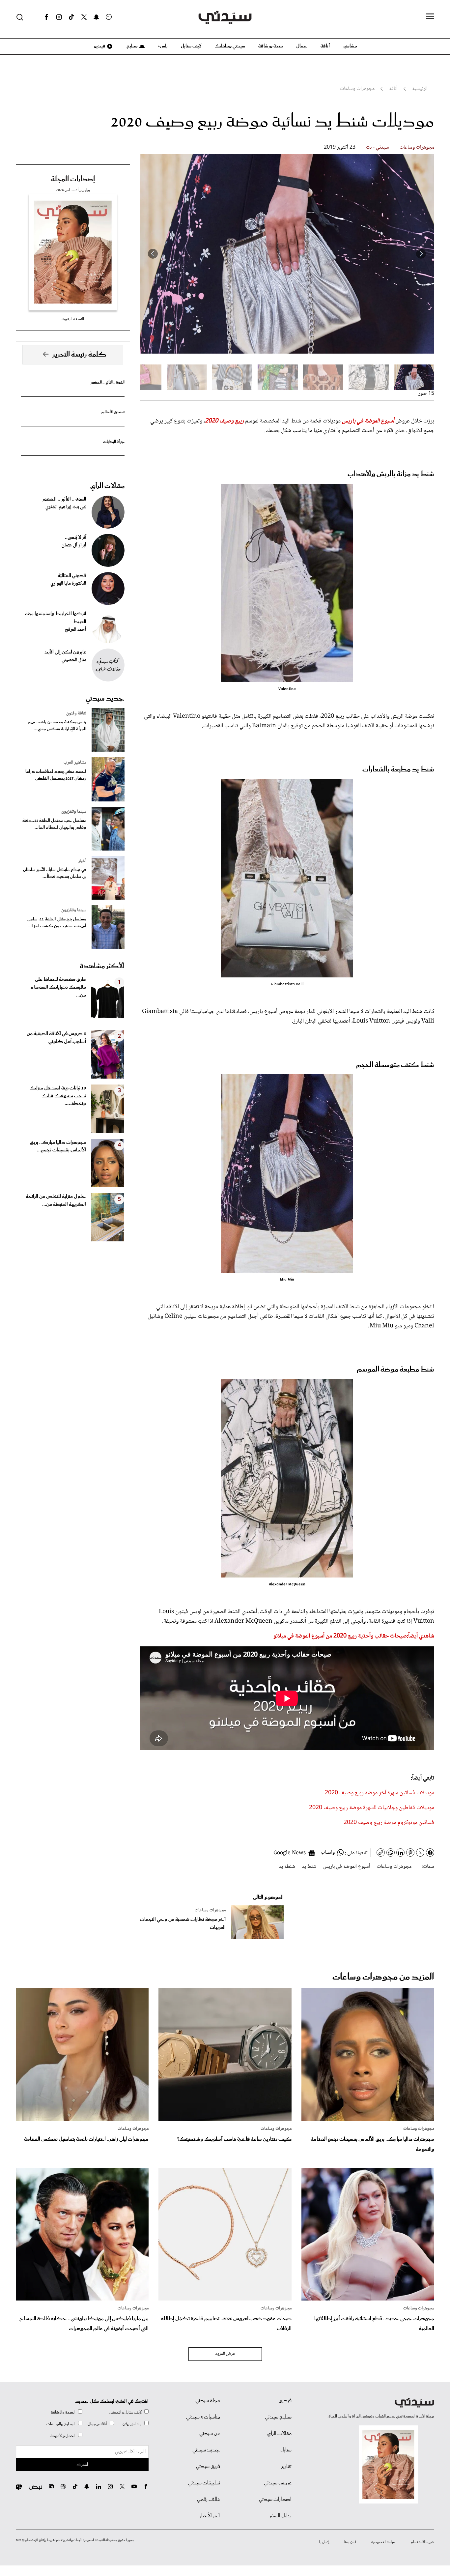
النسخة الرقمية (73, 319)
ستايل (286, 2450)
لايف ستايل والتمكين (125, 2412)
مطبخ (132, 46)
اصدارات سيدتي (275, 2500)
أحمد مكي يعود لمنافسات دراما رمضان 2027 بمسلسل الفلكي (56, 775)
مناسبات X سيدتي (203, 2417)
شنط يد (309, 1867)
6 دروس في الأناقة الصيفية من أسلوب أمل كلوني (56, 1038)
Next (153, 254)
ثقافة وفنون (76, 713)
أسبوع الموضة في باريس (347, 1867)
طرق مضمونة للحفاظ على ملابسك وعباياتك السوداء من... (58, 987)
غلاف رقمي (209, 2500)
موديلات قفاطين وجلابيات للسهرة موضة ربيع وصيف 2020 (372, 1808)
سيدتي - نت (378, 147)
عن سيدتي (210, 2434)
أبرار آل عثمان (74, 545)
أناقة (325, 46)
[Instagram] (59, 17)
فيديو (99, 46)
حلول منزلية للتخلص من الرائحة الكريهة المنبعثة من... (56, 1201)
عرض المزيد (225, 2354)
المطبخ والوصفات (61, 2424)
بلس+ (163, 46)
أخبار (82, 861)
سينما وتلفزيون (74, 812)
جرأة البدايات (114, 442)
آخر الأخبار (210, 2516)
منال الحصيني (74, 660)
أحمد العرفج (76, 630)
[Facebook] (46, 17)
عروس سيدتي (278, 2483)
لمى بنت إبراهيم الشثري (66, 507)
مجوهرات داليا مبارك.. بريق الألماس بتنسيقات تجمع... (58, 1146)
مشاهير (350, 46)
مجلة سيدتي (208, 2401)
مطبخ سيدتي (278, 2417)
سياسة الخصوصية (383, 2542)
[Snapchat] (96, 17)
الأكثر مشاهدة (102, 966)
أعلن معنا (350, 2542)
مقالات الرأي (107, 486)
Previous (421, 254)
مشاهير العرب (75, 763)
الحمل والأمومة (63, 2436)
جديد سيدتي (105, 699)
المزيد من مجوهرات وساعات (383, 1977)
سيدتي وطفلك (230, 46)
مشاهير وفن (132, 2424)
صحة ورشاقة (271, 46)
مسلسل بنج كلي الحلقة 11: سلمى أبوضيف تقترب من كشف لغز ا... (57, 923)
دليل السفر (281, 2516)
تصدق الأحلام (113, 412)
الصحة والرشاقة (63, 2412)
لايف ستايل (191, 46)
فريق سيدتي (208, 2467)
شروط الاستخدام (422, 2542)
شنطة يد (287, 1867)
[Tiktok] (71, 17)
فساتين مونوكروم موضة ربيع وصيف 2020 (389, 1823)
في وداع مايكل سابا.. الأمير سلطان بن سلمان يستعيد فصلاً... (55, 873)
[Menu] (430, 17)
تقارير (286, 2467)
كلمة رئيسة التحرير (79, 355)
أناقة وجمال (97, 2424)
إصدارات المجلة (73, 179)
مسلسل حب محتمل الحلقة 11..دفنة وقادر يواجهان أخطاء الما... (54, 824)
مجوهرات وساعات (417, 147)
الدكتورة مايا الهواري (68, 584)
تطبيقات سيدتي (204, 2483)
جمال (302, 46)
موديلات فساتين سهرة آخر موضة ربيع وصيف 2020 (380, 1793)
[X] (84, 17)
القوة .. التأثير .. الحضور (107, 382)
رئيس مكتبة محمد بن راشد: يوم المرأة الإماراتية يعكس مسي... (57, 726)
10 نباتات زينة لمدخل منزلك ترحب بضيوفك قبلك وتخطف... (58, 1096)
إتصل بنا (324, 2542)
